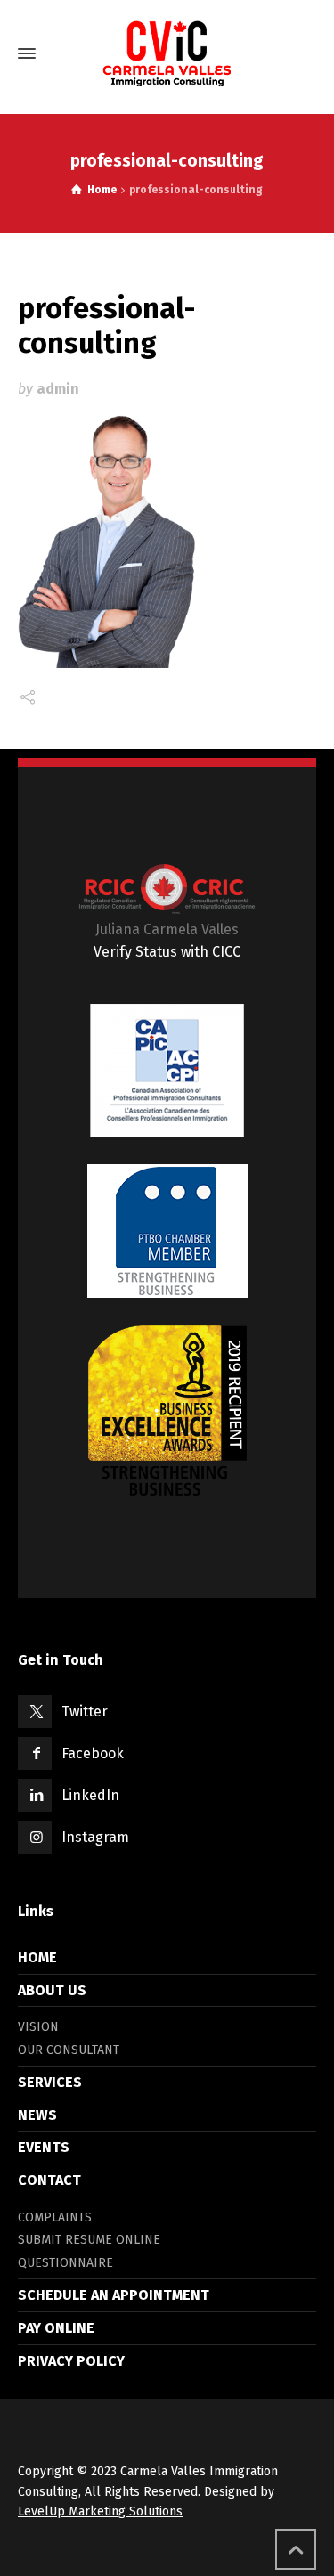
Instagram (95, 1837)
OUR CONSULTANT (69, 2050)
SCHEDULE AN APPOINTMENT (114, 2295)
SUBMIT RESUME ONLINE (89, 2240)
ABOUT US (52, 1990)
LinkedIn (90, 1795)
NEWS (37, 2115)
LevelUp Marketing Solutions (100, 2511)
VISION (38, 2027)
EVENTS (44, 2147)
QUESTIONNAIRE (65, 2263)
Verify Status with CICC (167, 952)
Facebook (93, 1753)
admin (58, 389)
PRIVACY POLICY (71, 2361)
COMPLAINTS (55, 2217)
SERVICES (50, 2082)
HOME (37, 1957)
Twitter (85, 1712)
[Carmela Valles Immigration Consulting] (167, 54)
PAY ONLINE (56, 2328)
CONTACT (49, 2180)
